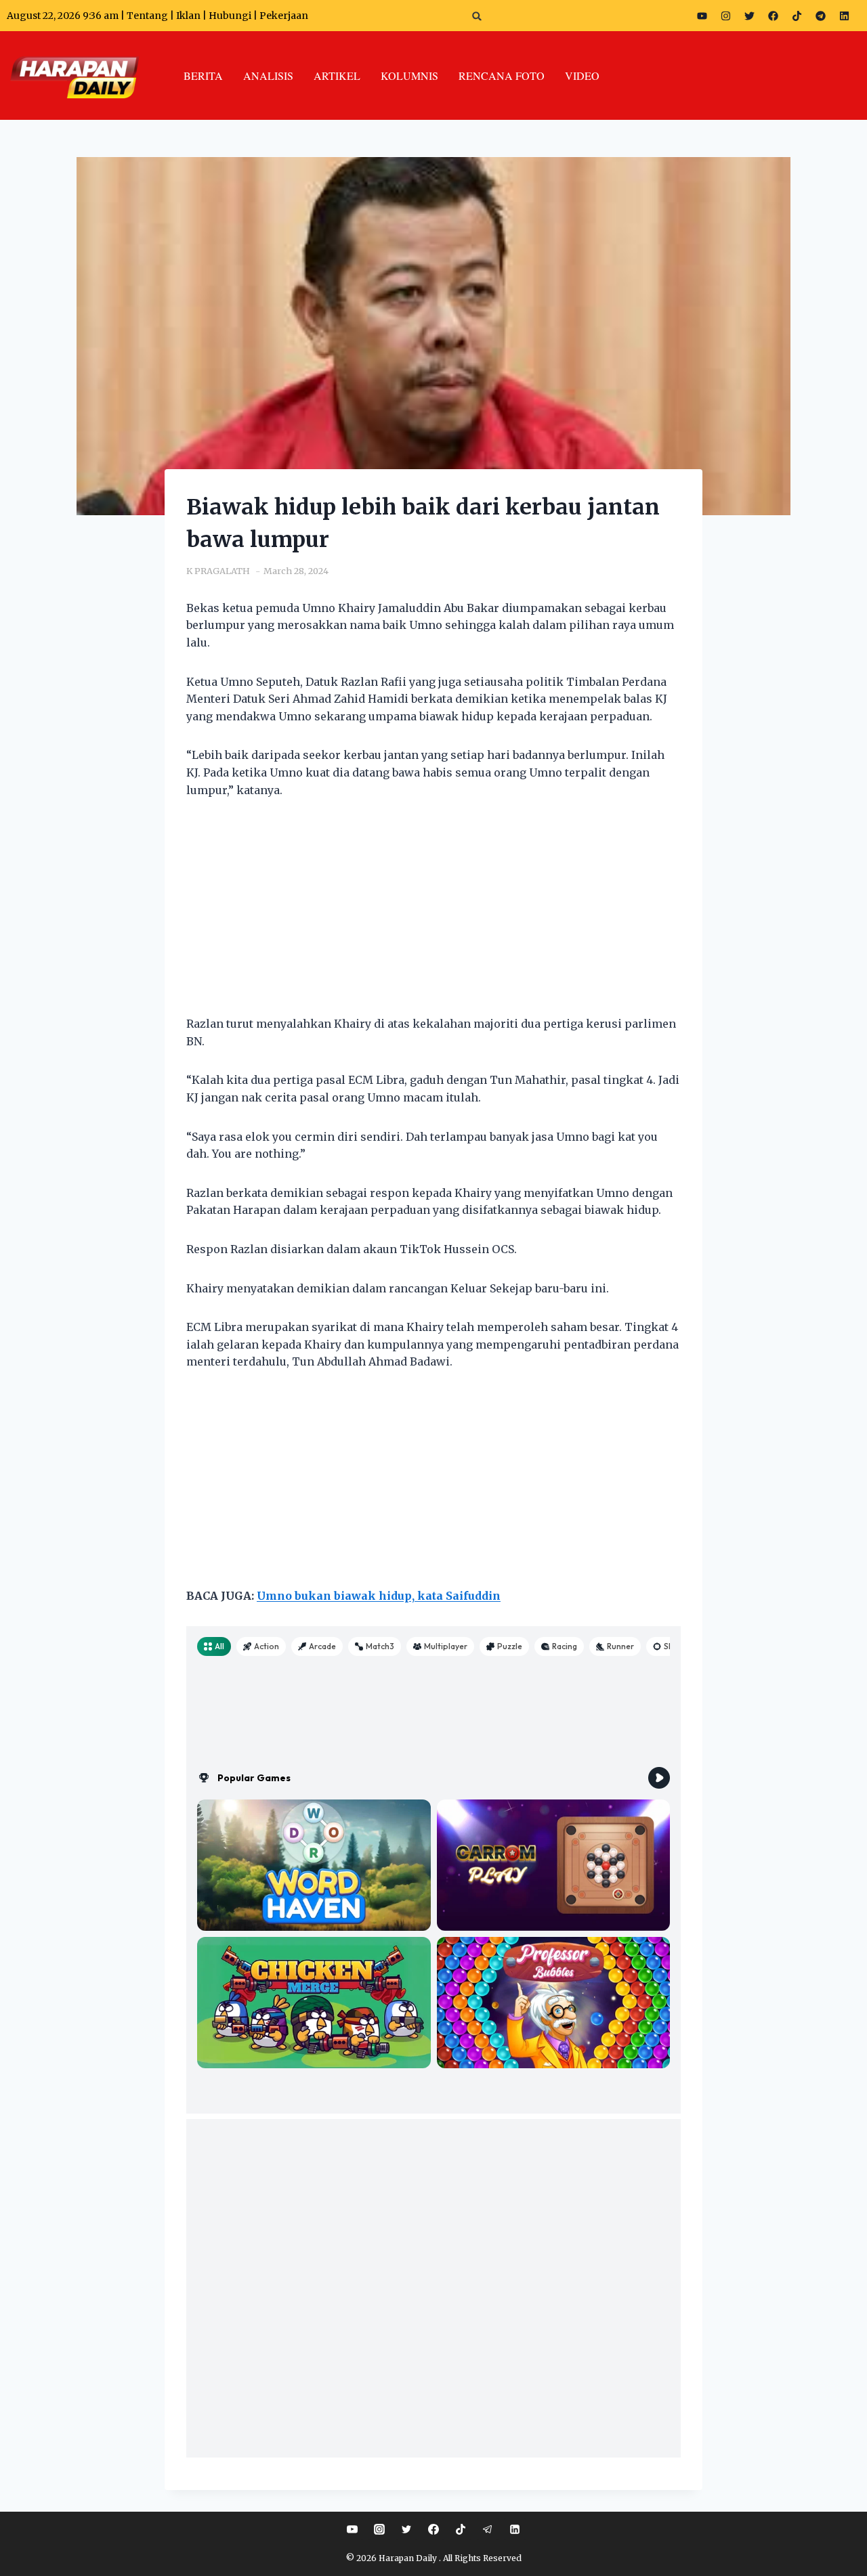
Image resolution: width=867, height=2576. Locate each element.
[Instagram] (725, 16)
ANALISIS (268, 75)
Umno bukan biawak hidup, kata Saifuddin (379, 1596)
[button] (477, 16)
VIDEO (582, 75)
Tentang (147, 16)
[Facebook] (773, 16)
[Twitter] (749, 16)
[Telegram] (820, 16)
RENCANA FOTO (502, 75)
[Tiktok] (797, 16)
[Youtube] (702, 16)
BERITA (203, 75)
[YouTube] (352, 2529)
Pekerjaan (284, 16)
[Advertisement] (433, 915)
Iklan (188, 16)
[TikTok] (461, 2529)
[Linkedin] (515, 2529)
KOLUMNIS (409, 75)
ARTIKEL (337, 75)
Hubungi (230, 16)
